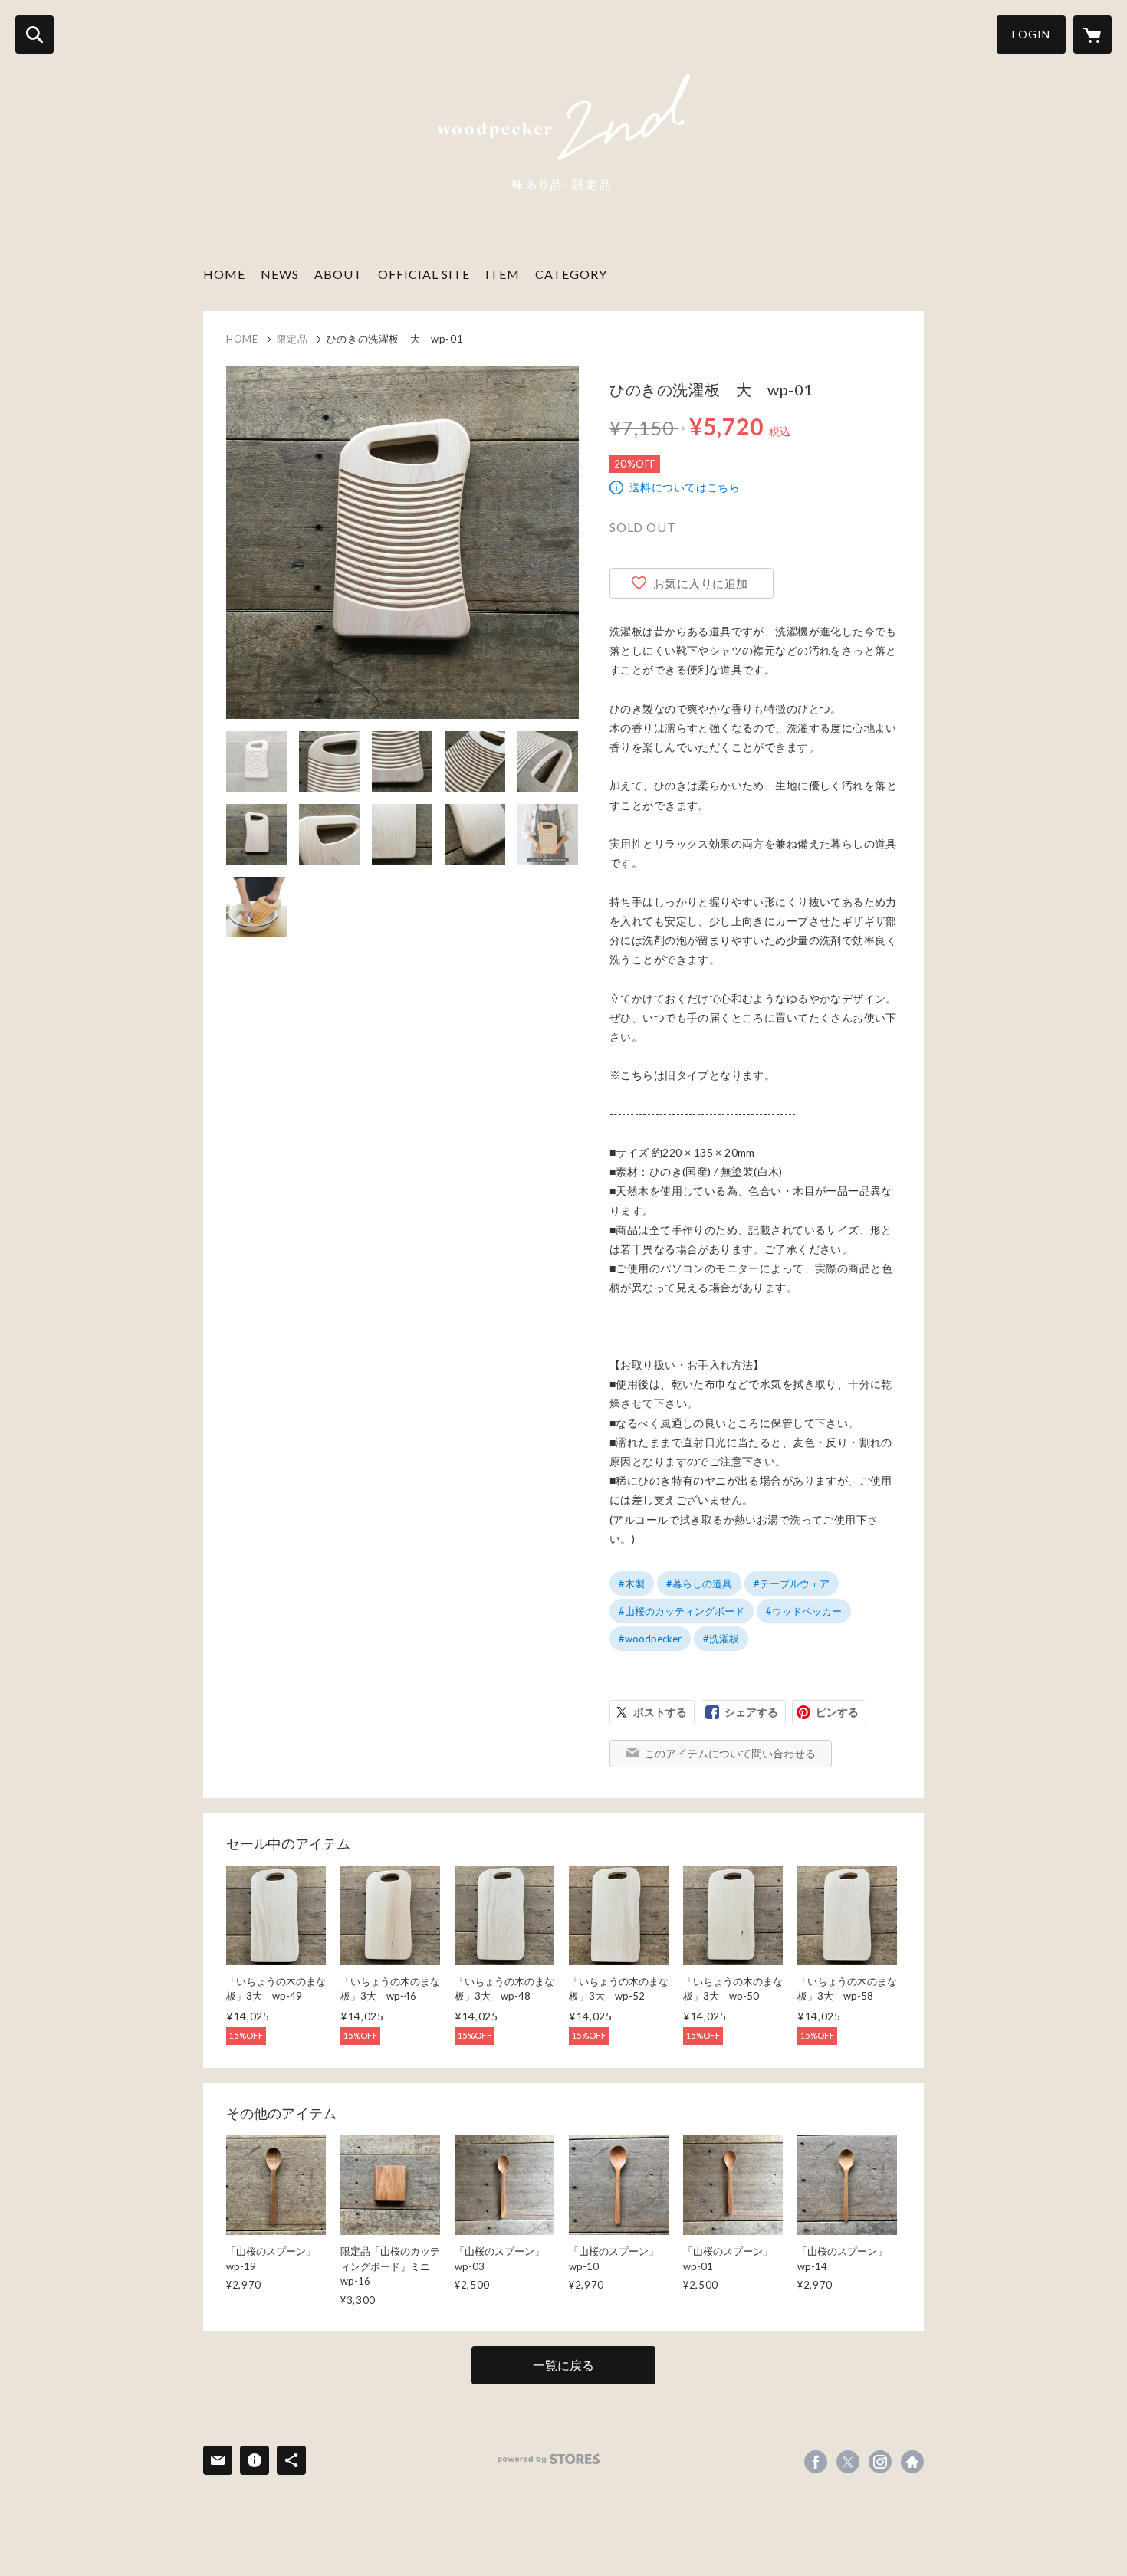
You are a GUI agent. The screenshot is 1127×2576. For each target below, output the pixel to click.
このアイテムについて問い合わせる (730, 1753)
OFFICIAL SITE (424, 274)
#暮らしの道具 (699, 1583)
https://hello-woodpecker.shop (912, 2462)
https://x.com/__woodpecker (848, 2462)
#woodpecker (650, 1639)
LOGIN (1031, 34)
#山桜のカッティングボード (682, 1611)
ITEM (503, 274)
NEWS (280, 274)
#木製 (632, 1583)
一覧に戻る (563, 2365)
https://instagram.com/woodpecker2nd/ (880, 2462)
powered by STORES (549, 2459)
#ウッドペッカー (804, 1611)
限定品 (292, 339)
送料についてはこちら (685, 487)
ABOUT (338, 274)
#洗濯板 (721, 1639)
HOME (224, 274)
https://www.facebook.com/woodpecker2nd (816, 2462)
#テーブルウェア (792, 1583)
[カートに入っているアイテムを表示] (1092, 34)
